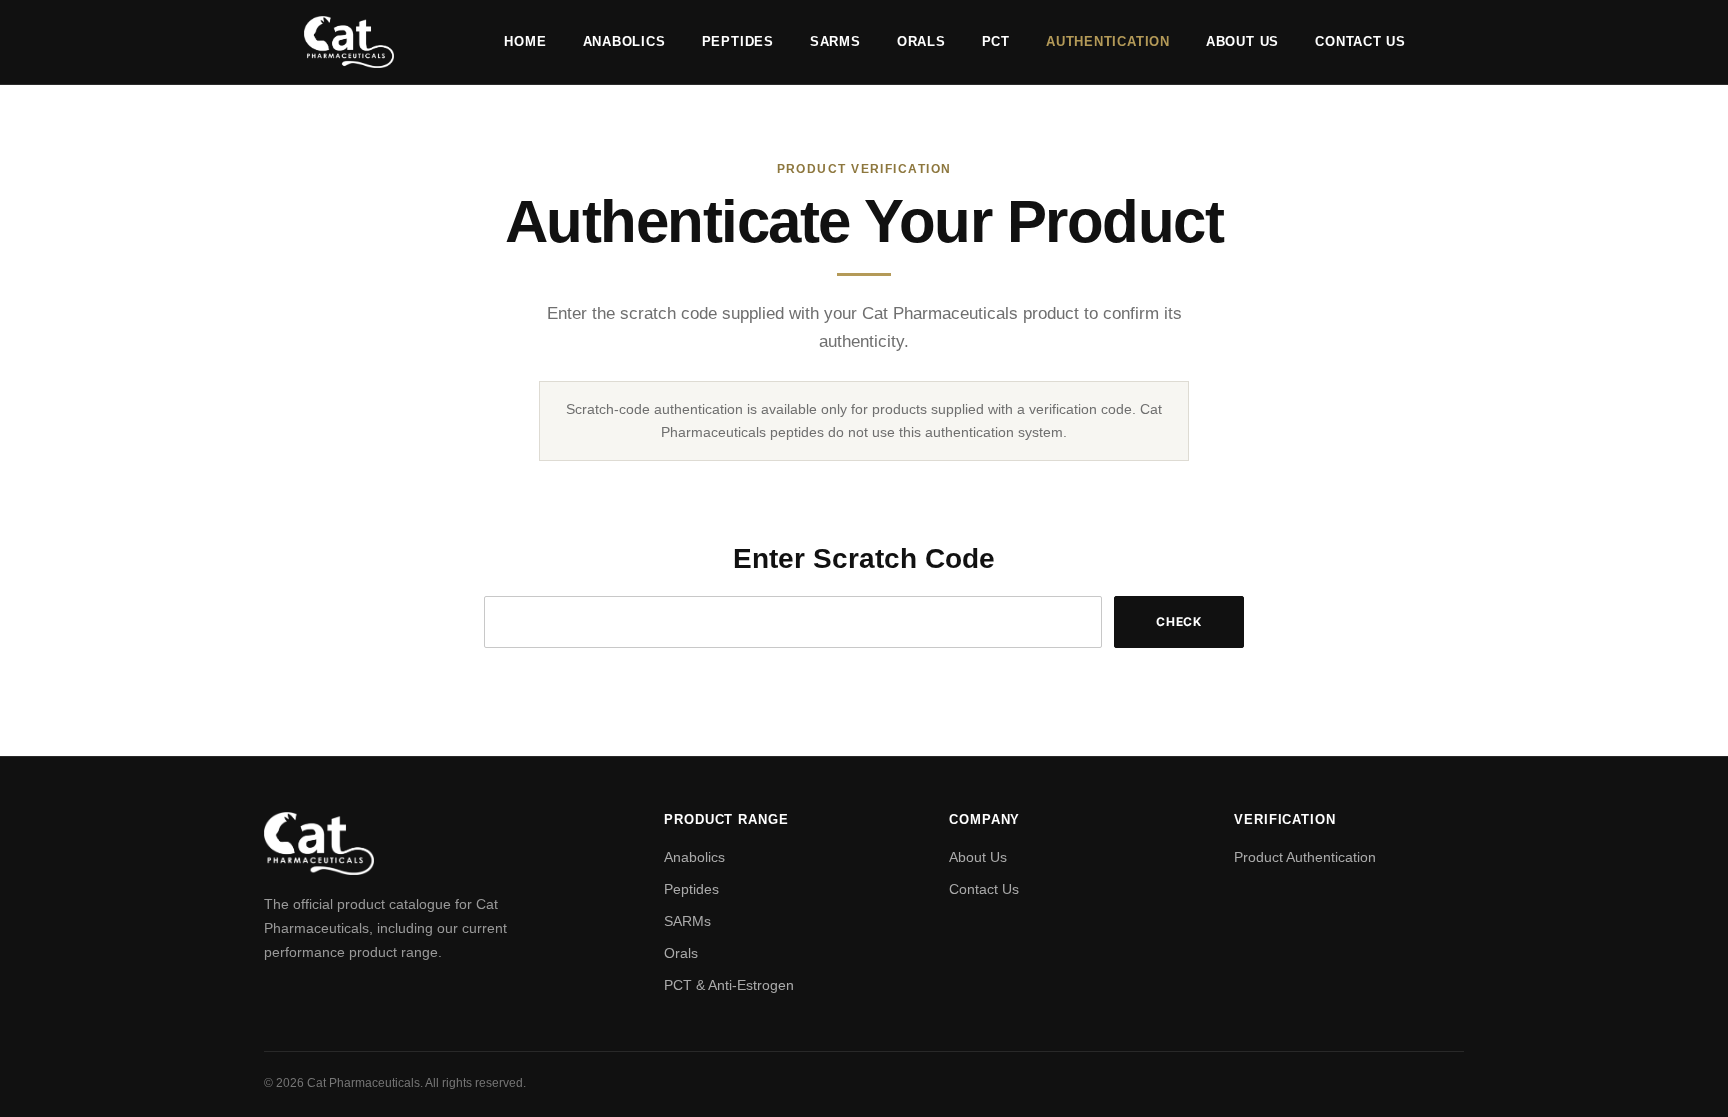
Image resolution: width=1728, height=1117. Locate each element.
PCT (996, 41)
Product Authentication (1305, 857)
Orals (921, 41)
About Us (1242, 41)
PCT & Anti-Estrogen (729, 985)
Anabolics (624, 41)
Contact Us (1360, 41)
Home (525, 41)
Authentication (1108, 41)
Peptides (738, 41)
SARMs (835, 41)
